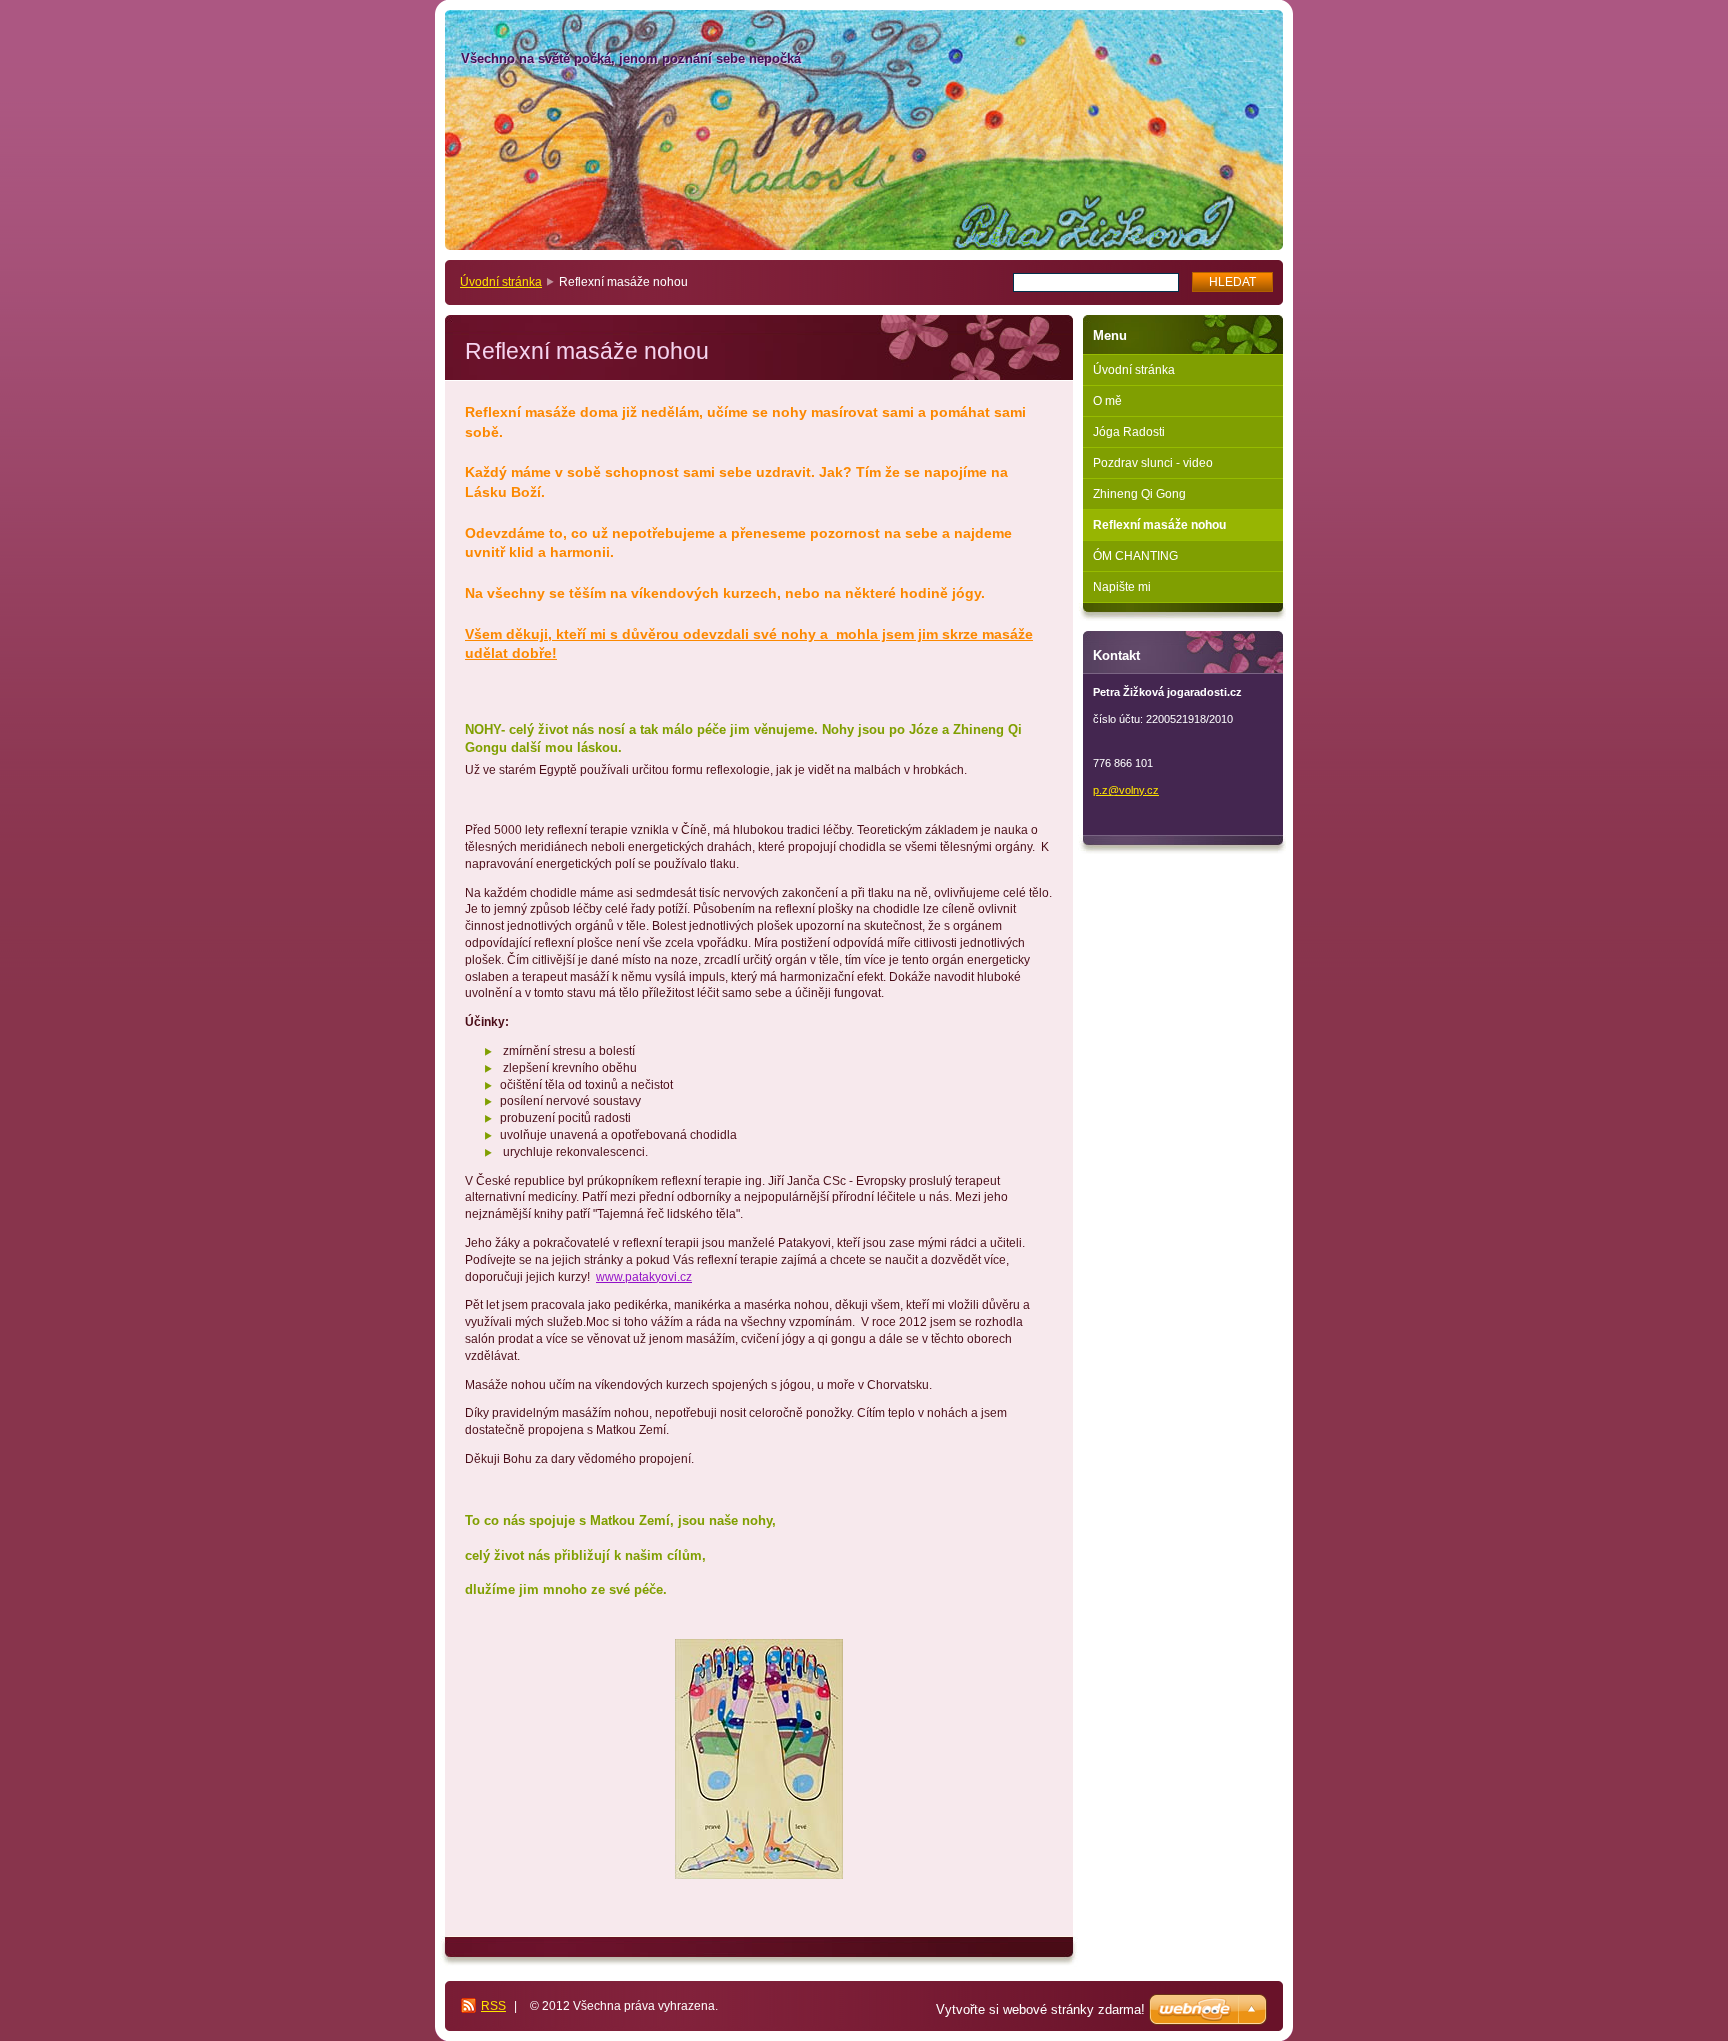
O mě (1107, 401)
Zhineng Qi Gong (1139, 494)
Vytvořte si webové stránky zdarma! (1040, 2009)
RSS (493, 2006)
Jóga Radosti (1129, 432)
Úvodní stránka (501, 282)
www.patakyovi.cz (644, 1277)
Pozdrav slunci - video (1153, 463)
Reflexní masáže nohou (1159, 525)
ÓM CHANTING (1135, 556)
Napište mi (1122, 587)
